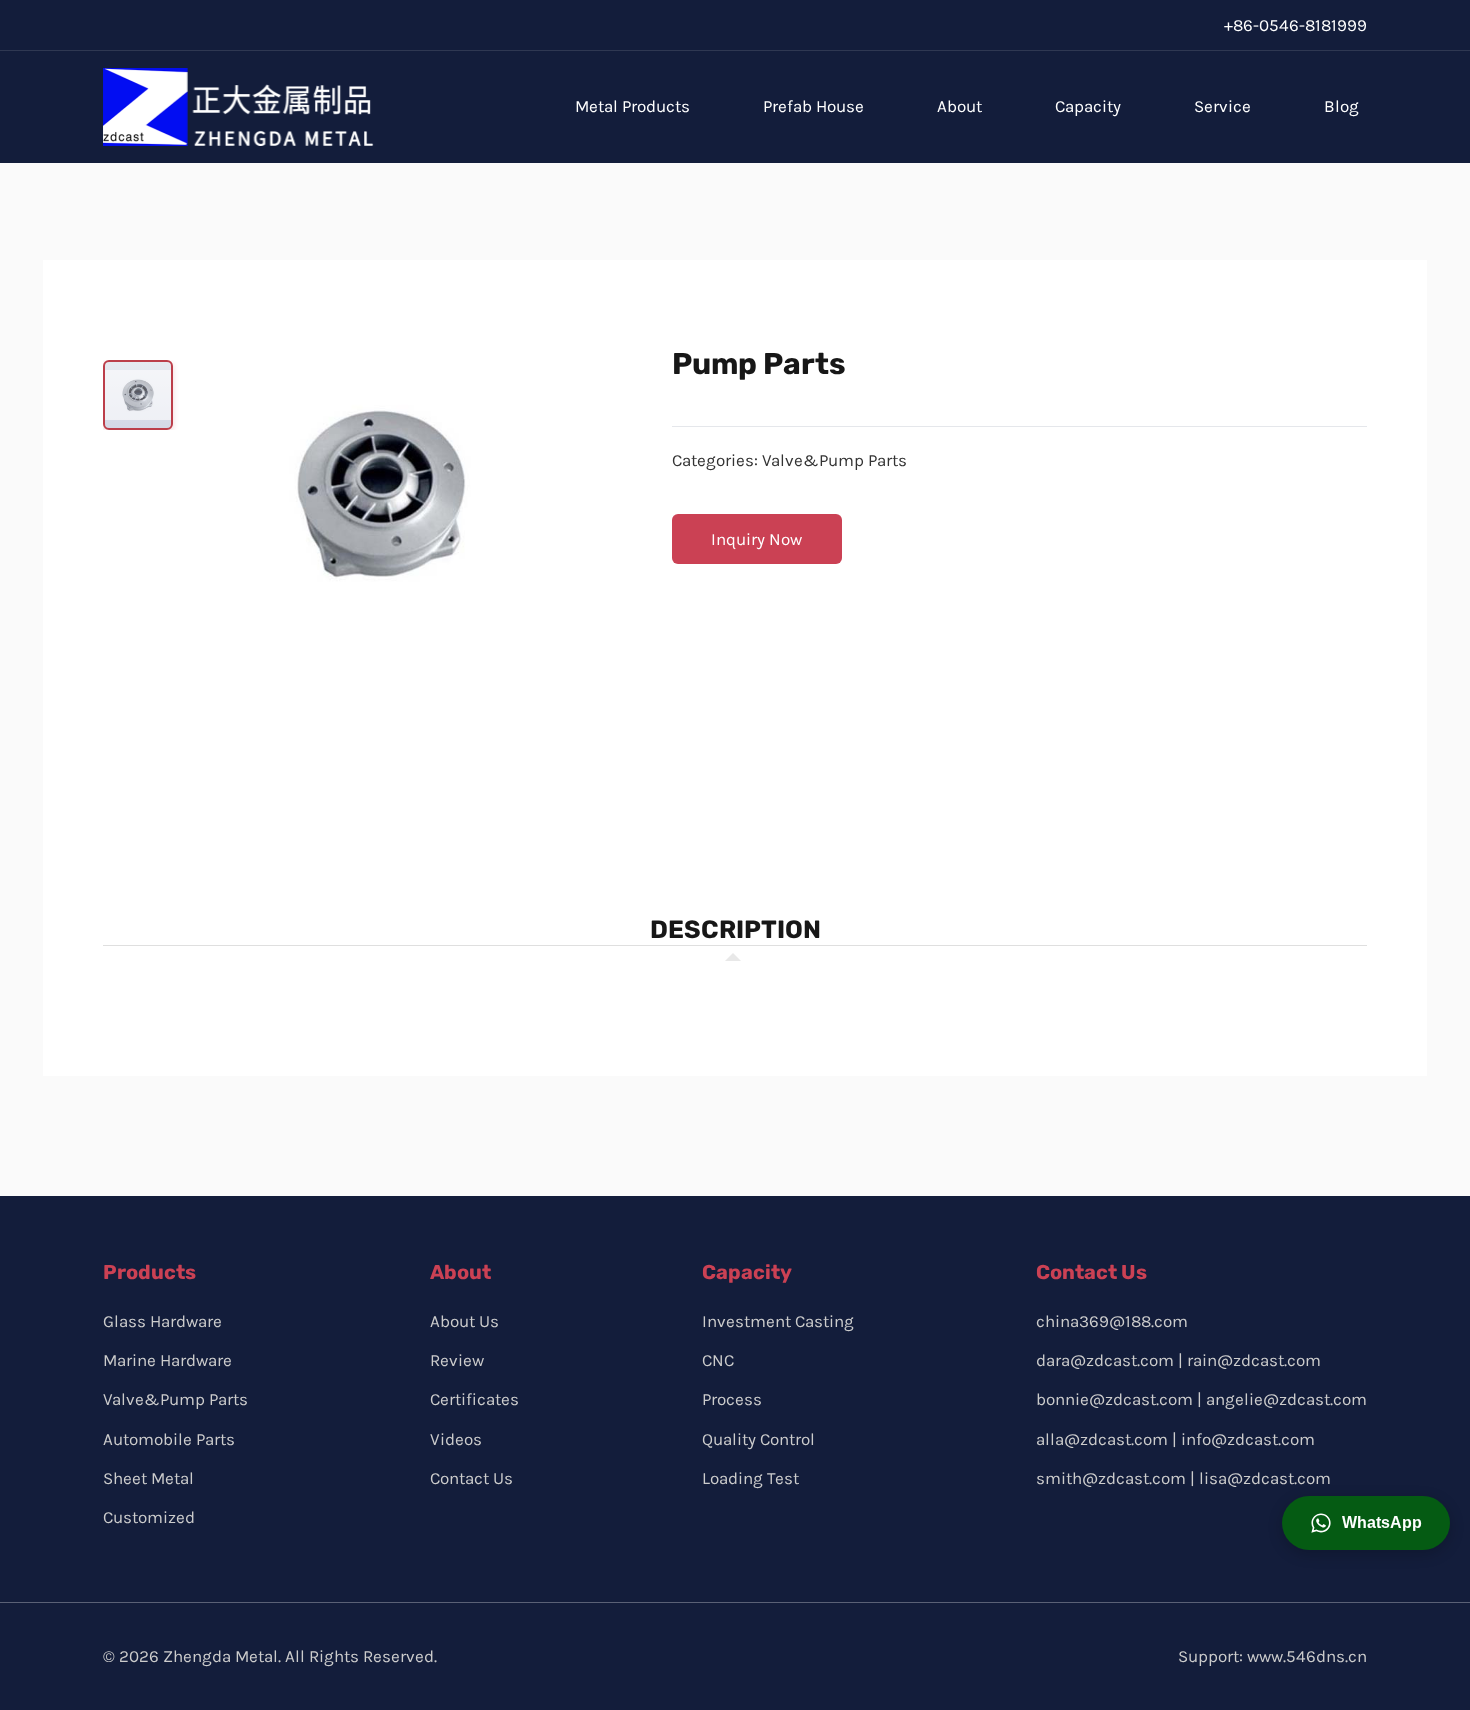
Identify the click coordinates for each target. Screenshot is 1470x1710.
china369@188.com (1112, 1321)
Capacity (1088, 106)
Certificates (474, 1399)
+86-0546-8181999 (1295, 25)
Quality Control (758, 1439)
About (959, 106)
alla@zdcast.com (1102, 1439)
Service (1222, 106)
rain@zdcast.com (1254, 1360)
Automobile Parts (169, 1439)
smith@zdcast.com (1111, 1478)
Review (457, 1360)
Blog (1341, 106)
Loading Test (750, 1478)
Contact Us (471, 1478)
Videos (456, 1439)
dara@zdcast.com (1105, 1360)
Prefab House (813, 106)
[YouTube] (1192, 25)
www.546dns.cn (1307, 1656)
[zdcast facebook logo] (1051, 1532)
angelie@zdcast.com (1286, 1399)
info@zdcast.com (1248, 1439)
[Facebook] (1106, 25)
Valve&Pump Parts (834, 460)
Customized (149, 1517)
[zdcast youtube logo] (1143, 1532)
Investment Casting (778, 1321)
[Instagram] (1149, 25)
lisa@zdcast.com (1265, 1478)
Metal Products (632, 106)
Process (732, 1399)
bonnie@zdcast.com (1114, 1399)
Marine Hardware (167, 1360)
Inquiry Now (756, 539)
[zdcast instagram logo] (1097, 1532)
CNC (718, 1360)
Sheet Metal (148, 1478)
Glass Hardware (162, 1321)
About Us (464, 1321)
